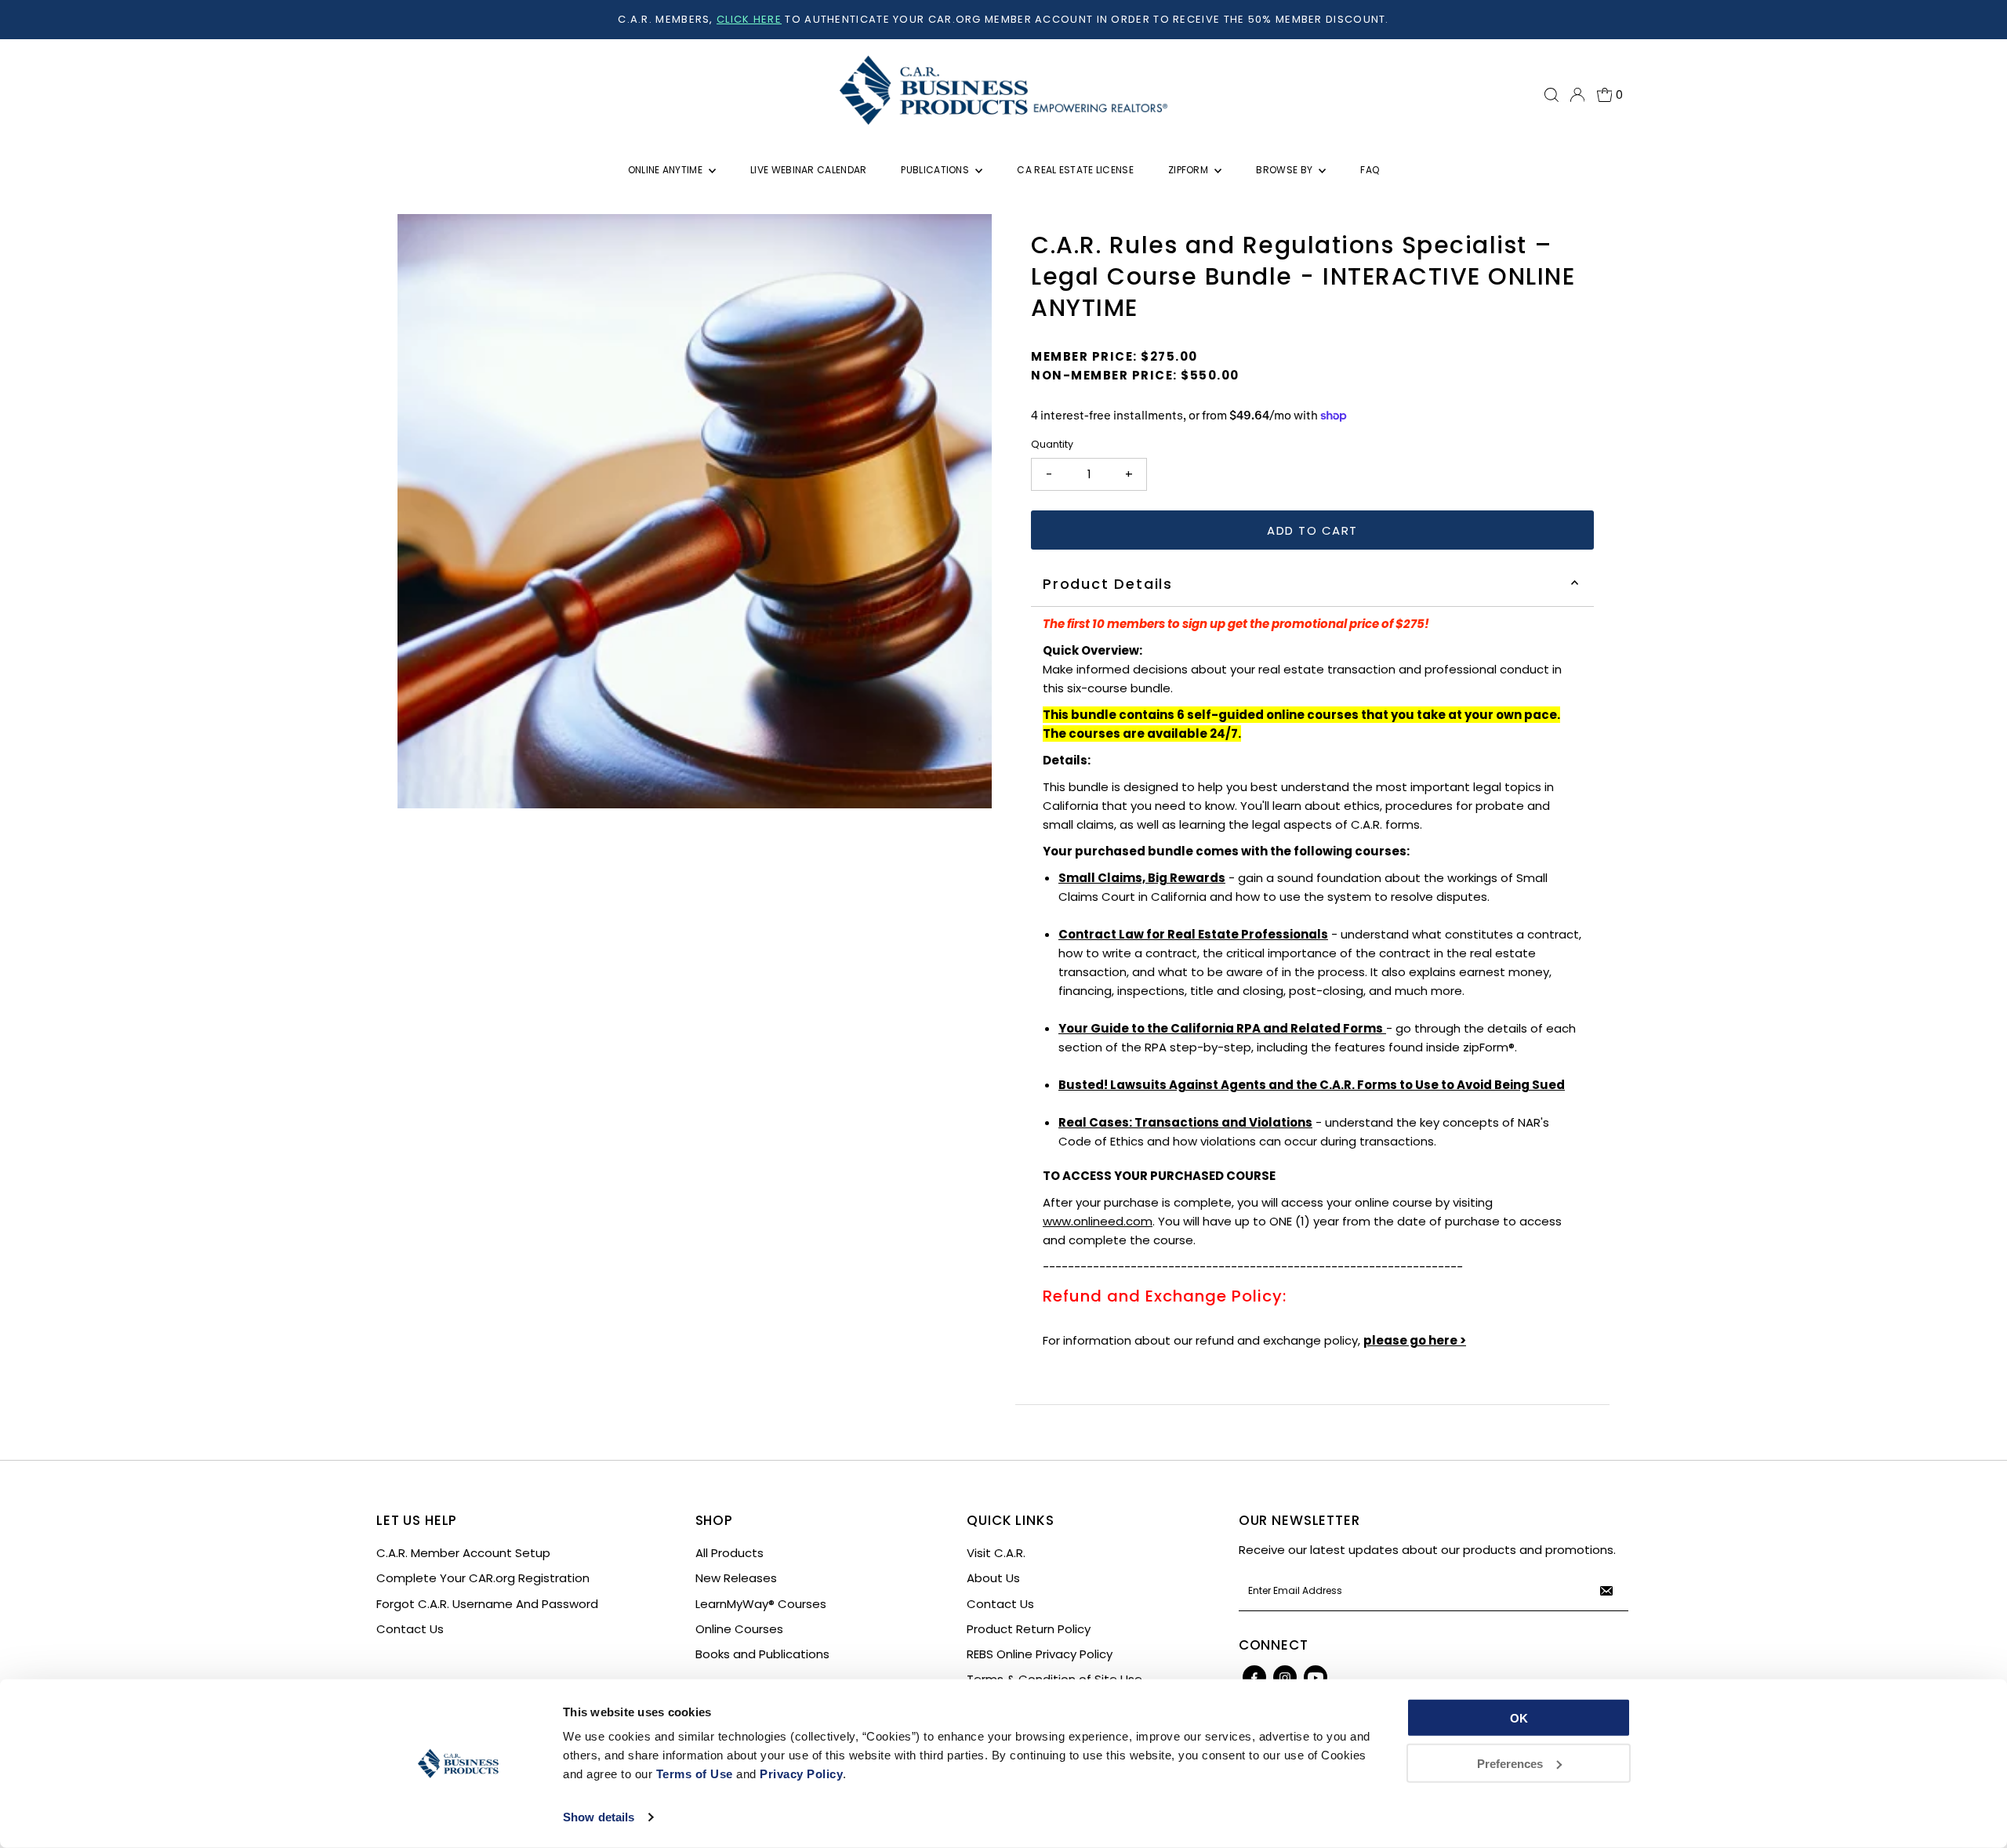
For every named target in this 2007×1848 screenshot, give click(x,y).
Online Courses (739, 1629)
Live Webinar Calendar (808, 170)
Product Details (1108, 584)
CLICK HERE (749, 19)
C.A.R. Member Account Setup (463, 1553)
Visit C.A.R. (996, 1553)
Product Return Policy (1029, 1629)
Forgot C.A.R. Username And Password (487, 1604)
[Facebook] (1254, 1677)
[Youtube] (1316, 1677)
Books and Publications (762, 1654)
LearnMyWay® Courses (761, 1604)
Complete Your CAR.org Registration (483, 1578)
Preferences (1510, 1763)
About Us (993, 1578)
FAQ (1370, 170)
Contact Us (410, 1629)
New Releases (736, 1578)
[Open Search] (1552, 95)
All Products (729, 1553)
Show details (599, 1817)
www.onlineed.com (1098, 1221)
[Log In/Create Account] (1577, 95)
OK (1519, 1718)
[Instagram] (1285, 1677)
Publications (936, 170)
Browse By (1285, 170)
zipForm (1189, 170)
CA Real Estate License (1075, 170)
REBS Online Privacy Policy (1040, 1654)
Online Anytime (667, 170)
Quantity (1052, 444)
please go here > (1415, 1340)
